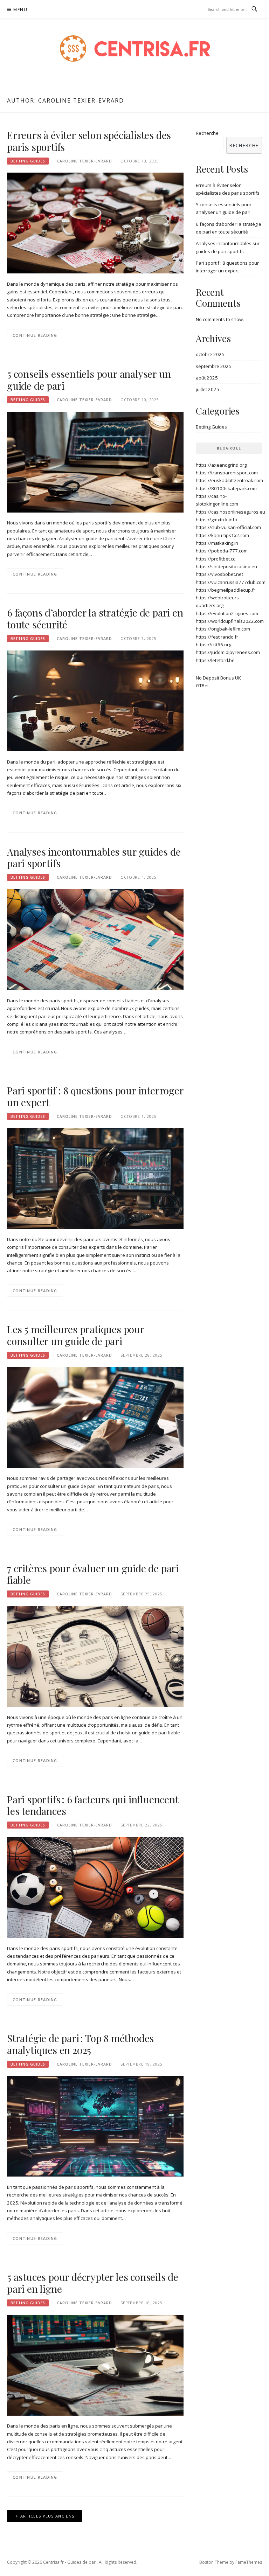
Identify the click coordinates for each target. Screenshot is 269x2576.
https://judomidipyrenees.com (228, 652)
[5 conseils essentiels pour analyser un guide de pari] (95, 461)
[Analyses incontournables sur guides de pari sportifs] (95, 939)
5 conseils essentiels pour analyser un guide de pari (89, 380)
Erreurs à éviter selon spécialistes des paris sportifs (89, 141)
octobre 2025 (210, 354)
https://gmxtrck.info (216, 520)
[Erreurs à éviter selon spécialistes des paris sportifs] (95, 223)
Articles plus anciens (47, 2516)
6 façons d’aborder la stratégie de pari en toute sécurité (95, 618)
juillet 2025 (208, 389)
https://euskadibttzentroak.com (229, 480)
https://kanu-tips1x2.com (222, 535)
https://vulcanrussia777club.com (231, 582)
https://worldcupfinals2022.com (230, 621)
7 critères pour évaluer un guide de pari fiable (93, 1574)
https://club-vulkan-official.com (228, 527)
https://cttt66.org (213, 645)
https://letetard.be (215, 660)
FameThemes (249, 2562)
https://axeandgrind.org (221, 465)
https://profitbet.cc (215, 559)
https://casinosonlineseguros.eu (230, 512)
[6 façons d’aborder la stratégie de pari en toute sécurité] (95, 700)
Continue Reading (35, 335)
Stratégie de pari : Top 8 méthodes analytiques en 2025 (80, 2044)
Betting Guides (28, 161)
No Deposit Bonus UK (218, 678)
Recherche (207, 133)
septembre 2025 (214, 366)
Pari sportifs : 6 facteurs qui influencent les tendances (93, 1805)
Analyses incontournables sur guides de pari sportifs (94, 858)
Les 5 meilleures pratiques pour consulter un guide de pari (76, 1335)
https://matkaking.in (217, 543)
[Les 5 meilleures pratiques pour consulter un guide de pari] (95, 1417)
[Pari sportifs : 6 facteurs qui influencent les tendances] (95, 1887)
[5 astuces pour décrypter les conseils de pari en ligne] (95, 2365)
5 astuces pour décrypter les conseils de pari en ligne (93, 2283)
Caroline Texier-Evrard (84, 161)
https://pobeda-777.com (222, 551)
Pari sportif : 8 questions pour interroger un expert (95, 1096)
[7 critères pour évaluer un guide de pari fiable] (95, 1656)
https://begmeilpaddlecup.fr (226, 590)
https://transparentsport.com (227, 473)
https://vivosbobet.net (219, 574)
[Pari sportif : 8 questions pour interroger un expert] (95, 1178)
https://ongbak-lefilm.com (223, 629)
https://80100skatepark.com (226, 488)
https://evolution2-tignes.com (227, 613)
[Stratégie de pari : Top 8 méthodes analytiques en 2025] (95, 2126)
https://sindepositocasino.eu (226, 566)
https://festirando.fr (217, 637)
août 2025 (207, 378)
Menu (20, 10)
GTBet (202, 685)
